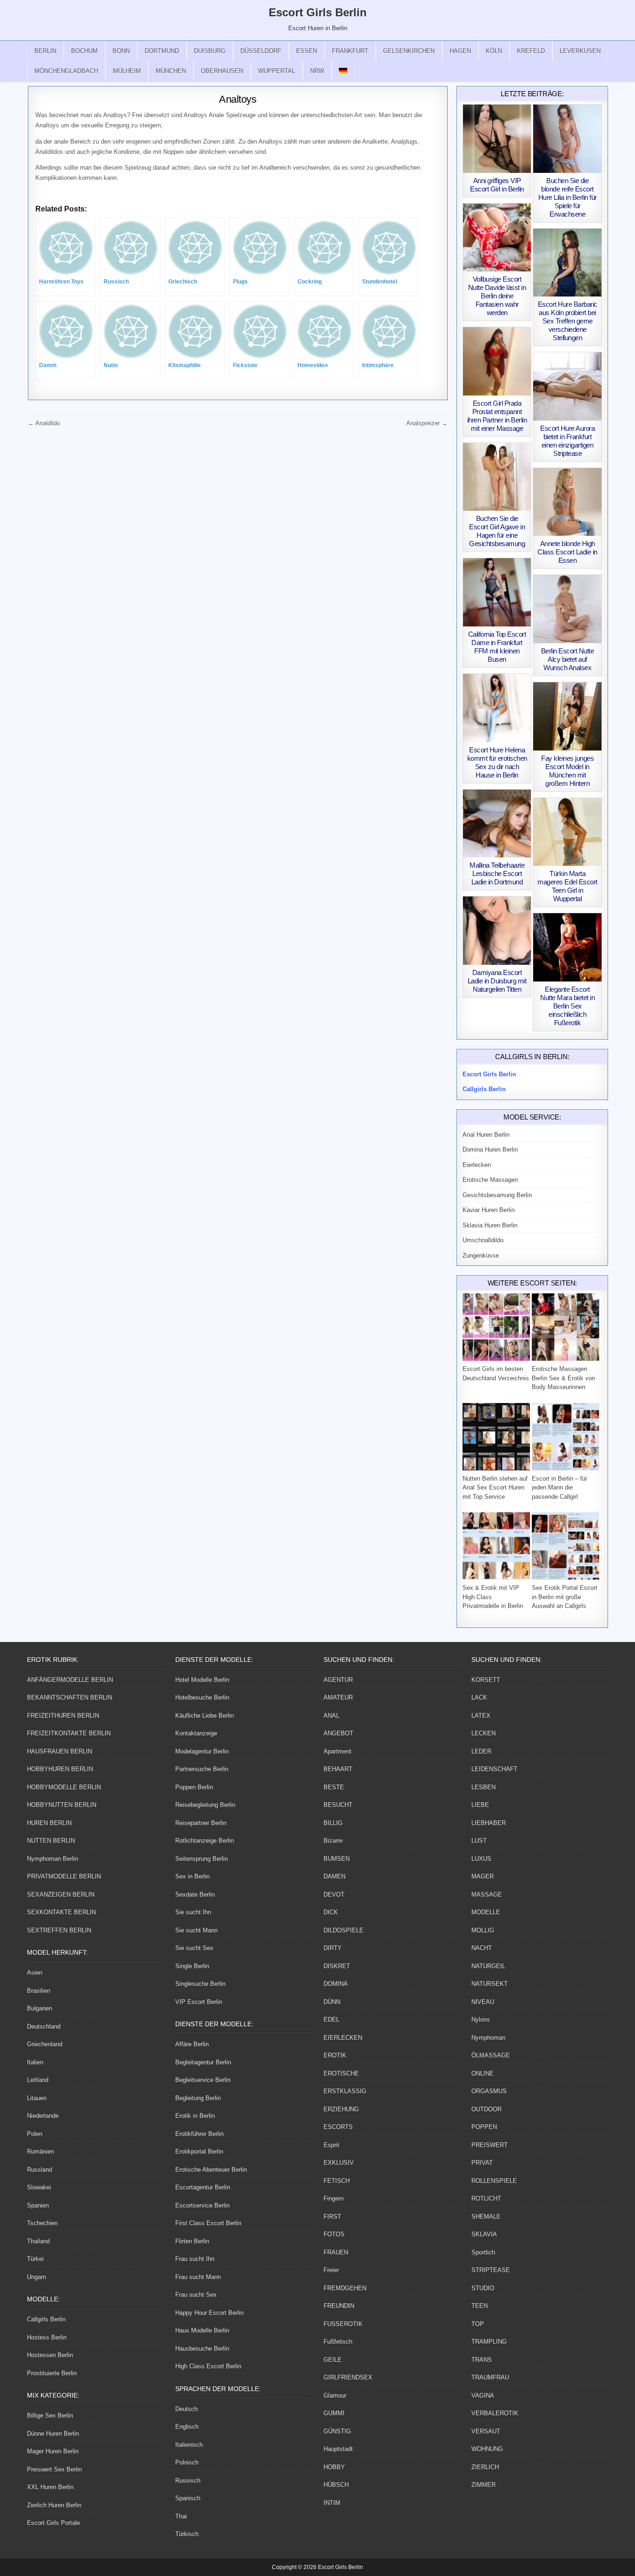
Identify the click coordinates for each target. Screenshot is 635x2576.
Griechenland (45, 2044)
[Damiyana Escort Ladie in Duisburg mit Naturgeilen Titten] (497, 931)
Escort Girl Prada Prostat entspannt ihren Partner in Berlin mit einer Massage (497, 416)
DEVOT (334, 1894)
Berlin (45, 51)
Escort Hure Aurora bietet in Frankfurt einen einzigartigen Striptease (567, 441)
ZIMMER (483, 2485)
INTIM (332, 2503)
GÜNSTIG (337, 2431)
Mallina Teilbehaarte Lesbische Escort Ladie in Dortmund (497, 873)
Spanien (38, 2205)
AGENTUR (338, 1680)
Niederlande (43, 2116)
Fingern (334, 2198)
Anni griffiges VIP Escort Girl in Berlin (497, 185)
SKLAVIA (484, 2234)
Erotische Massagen (490, 1180)
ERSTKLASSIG (345, 2091)
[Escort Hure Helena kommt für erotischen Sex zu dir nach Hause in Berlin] (497, 708)
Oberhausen (222, 71)
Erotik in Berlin (195, 2116)
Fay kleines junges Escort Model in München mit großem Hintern (567, 771)
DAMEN (334, 1876)
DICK (331, 1912)
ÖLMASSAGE (491, 2055)
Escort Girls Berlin (318, 12)
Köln (494, 51)
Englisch (187, 2427)
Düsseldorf (261, 51)
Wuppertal (277, 71)
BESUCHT (338, 1805)
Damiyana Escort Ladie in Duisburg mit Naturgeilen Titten (497, 981)
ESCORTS (338, 2127)
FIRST (332, 2217)
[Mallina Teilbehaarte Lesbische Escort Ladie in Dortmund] (497, 824)
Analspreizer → (427, 423)
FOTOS (334, 2234)
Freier (331, 2270)
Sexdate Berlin (195, 1894)
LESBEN (483, 1787)
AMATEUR (338, 1697)
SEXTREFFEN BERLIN (59, 1930)
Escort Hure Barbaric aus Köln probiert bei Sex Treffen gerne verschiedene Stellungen (568, 321)
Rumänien (40, 2151)
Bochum (84, 51)
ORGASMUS (489, 2091)
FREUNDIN (339, 2306)
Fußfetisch (338, 2342)
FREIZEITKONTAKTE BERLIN (69, 1733)
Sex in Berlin (192, 1876)
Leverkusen (580, 51)
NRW (317, 71)
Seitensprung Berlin (202, 1859)
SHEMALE (486, 2217)
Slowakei (39, 2187)
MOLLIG (483, 1930)
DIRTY (333, 1948)
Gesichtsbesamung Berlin (497, 1195)
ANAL (331, 1716)
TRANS (482, 2360)
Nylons (481, 2019)
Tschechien (42, 2223)
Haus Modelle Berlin (202, 2330)
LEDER (481, 1751)
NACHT (482, 1948)
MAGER (483, 1876)
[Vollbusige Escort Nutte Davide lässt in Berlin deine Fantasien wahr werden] (497, 238)
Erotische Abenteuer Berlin (211, 2170)
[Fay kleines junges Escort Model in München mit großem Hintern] (567, 716)
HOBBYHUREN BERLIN (60, 1769)
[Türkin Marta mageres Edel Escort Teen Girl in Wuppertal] (567, 832)
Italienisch (189, 2445)
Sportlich (483, 2252)
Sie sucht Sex (194, 1948)
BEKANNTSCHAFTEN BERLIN (69, 1697)
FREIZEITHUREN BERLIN (63, 1716)
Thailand (38, 2241)
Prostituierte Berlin (52, 2373)
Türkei (35, 2259)
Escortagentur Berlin (203, 2187)
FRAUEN (336, 2252)
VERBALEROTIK (495, 2413)
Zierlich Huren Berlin (54, 2505)
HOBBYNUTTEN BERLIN (62, 1805)
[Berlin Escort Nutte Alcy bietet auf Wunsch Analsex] (567, 609)
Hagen (460, 51)
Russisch (188, 2480)
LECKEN (483, 1733)
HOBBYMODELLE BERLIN (64, 1787)
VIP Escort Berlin (199, 2002)
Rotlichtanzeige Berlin (205, 1841)
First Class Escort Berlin (208, 2223)
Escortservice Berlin (202, 2205)
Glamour (335, 2395)
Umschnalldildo (483, 1240)
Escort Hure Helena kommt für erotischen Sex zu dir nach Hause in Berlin (497, 762)
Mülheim (127, 71)
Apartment (337, 1751)
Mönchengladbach (66, 71)
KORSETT (486, 1680)
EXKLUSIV (339, 2163)
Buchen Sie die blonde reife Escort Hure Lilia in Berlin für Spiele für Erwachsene (568, 197)
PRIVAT (482, 2163)
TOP (478, 2324)
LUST (479, 1841)
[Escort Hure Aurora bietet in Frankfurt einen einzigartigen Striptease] (567, 386)
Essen (307, 51)
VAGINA (483, 2395)
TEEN (480, 2306)
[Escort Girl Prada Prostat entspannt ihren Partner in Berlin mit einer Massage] (497, 361)
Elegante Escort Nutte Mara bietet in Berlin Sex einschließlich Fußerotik (567, 1006)
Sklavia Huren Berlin (490, 1225)
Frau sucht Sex (196, 2295)
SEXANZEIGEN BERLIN (61, 1894)
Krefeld (531, 51)
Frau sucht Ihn (195, 2259)
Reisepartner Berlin (201, 1823)
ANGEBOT (338, 1733)
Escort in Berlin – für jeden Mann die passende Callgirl (559, 1488)
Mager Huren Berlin (53, 2451)
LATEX (481, 1716)
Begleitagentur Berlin (203, 2062)
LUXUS (481, 1859)
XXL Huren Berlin (50, 2487)
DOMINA (336, 1984)
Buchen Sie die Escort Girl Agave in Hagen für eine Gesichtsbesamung (497, 531)
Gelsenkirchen (409, 51)
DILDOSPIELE (344, 1930)
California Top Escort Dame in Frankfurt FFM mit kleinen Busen (497, 647)
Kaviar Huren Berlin (489, 1210)
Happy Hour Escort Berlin (209, 2313)
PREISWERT (489, 2145)
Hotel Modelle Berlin (202, 1680)
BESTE (334, 1787)
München (171, 71)
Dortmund (162, 51)
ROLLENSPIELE (494, 2181)
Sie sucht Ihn (193, 1912)
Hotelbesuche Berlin (202, 1697)
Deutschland (44, 2026)
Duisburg (210, 51)
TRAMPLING (489, 2342)
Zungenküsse (481, 1255)
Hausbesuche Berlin (202, 2349)
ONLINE (483, 2073)
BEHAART (338, 1769)
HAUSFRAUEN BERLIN (60, 1751)
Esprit (331, 2145)
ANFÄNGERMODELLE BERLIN (70, 1680)
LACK (479, 1697)
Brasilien (39, 1991)
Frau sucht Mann (198, 2277)
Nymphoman (488, 2038)
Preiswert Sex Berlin (54, 2469)
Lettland (38, 2080)
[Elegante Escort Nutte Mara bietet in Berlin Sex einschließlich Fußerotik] (567, 947)
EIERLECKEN (343, 2038)
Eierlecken (477, 1165)
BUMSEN (337, 1859)
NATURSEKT (489, 1984)
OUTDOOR (486, 2109)
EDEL (331, 2019)
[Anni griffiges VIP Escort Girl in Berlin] (497, 139)
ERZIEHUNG (341, 2109)
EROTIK (335, 2055)
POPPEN (484, 2127)
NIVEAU (483, 2002)
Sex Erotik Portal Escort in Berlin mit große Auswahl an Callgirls (565, 1597)
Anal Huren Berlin (486, 1135)
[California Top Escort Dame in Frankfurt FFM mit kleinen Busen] (497, 592)
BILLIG (333, 1823)
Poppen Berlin (194, 1787)
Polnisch (187, 2462)
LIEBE (480, 1805)
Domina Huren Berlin (490, 1150)
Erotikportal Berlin (199, 2151)
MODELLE (486, 1912)
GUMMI (334, 2413)
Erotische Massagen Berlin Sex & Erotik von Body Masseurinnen (563, 1378)
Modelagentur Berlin (202, 1751)
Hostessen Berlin (50, 2355)
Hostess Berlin (47, 2337)
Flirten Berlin (192, 2241)
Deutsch (186, 2409)
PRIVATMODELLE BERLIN (64, 1876)
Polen (35, 2134)
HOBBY (334, 2467)
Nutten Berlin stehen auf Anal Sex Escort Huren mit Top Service (495, 1488)
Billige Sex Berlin (50, 2415)
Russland (40, 2170)
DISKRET (337, 1966)
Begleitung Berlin (198, 2098)
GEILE (333, 2360)
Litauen (37, 2098)
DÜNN (332, 2002)
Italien (35, 2062)
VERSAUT (486, 2431)
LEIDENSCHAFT (494, 1769)
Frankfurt (350, 51)
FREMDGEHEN (345, 2288)
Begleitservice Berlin (203, 2080)
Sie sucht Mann (196, 1930)
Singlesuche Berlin (200, 1984)
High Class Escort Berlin (208, 2366)
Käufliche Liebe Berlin (205, 1716)
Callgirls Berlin (46, 2319)
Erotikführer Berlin (199, 2134)
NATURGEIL (488, 1966)
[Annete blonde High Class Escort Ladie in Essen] (567, 502)
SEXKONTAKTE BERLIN (61, 1912)
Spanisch (188, 2498)
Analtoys (238, 99)
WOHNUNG (487, 2449)
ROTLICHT (486, 2198)
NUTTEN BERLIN (51, 1841)
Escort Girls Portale (53, 2523)
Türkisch (187, 2534)
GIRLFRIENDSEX (348, 2377)
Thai (181, 2516)
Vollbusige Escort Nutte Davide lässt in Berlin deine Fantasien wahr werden (497, 296)
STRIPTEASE (491, 2270)
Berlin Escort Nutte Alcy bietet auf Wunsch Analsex (568, 659)
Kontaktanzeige (196, 1733)
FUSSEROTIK (343, 2324)
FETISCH (337, 2181)
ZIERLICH (485, 2467)
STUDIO (483, 2288)
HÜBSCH (336, 2485)
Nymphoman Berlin (53, 1859)
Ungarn (36, 2277)
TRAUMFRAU (490, 2377)
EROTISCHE (341, 2073)
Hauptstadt (338, 2449)
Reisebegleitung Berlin (205, 1805)
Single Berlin (192, 1966)
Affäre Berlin (192, 2044)
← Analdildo (44, 423)
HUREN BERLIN (49, 1823)
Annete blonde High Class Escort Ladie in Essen (567, 552)
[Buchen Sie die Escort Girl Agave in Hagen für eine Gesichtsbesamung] (497, 477)
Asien (35, 1973)
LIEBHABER (489, 1823)
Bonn (121, 51)
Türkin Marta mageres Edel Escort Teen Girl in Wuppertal (567, 886)
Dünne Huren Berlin (53, 2434)
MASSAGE (487, 1894)
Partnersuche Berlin (202, 1769)
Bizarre (333, 1841)
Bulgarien (40, 2008)
